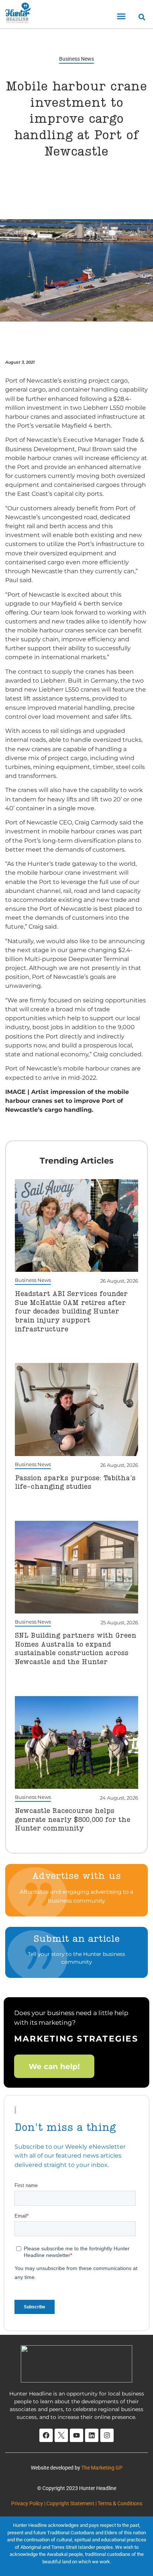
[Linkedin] (92, 2435)
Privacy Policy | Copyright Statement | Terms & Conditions (77, 2503)
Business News (76, 59)
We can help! (54, 2066)
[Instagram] (107, 2435)
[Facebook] (46, 2435)
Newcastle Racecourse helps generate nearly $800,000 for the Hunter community (73, 1820)
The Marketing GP (102, 2468)
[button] (121, 16)
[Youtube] (76, 2435)
